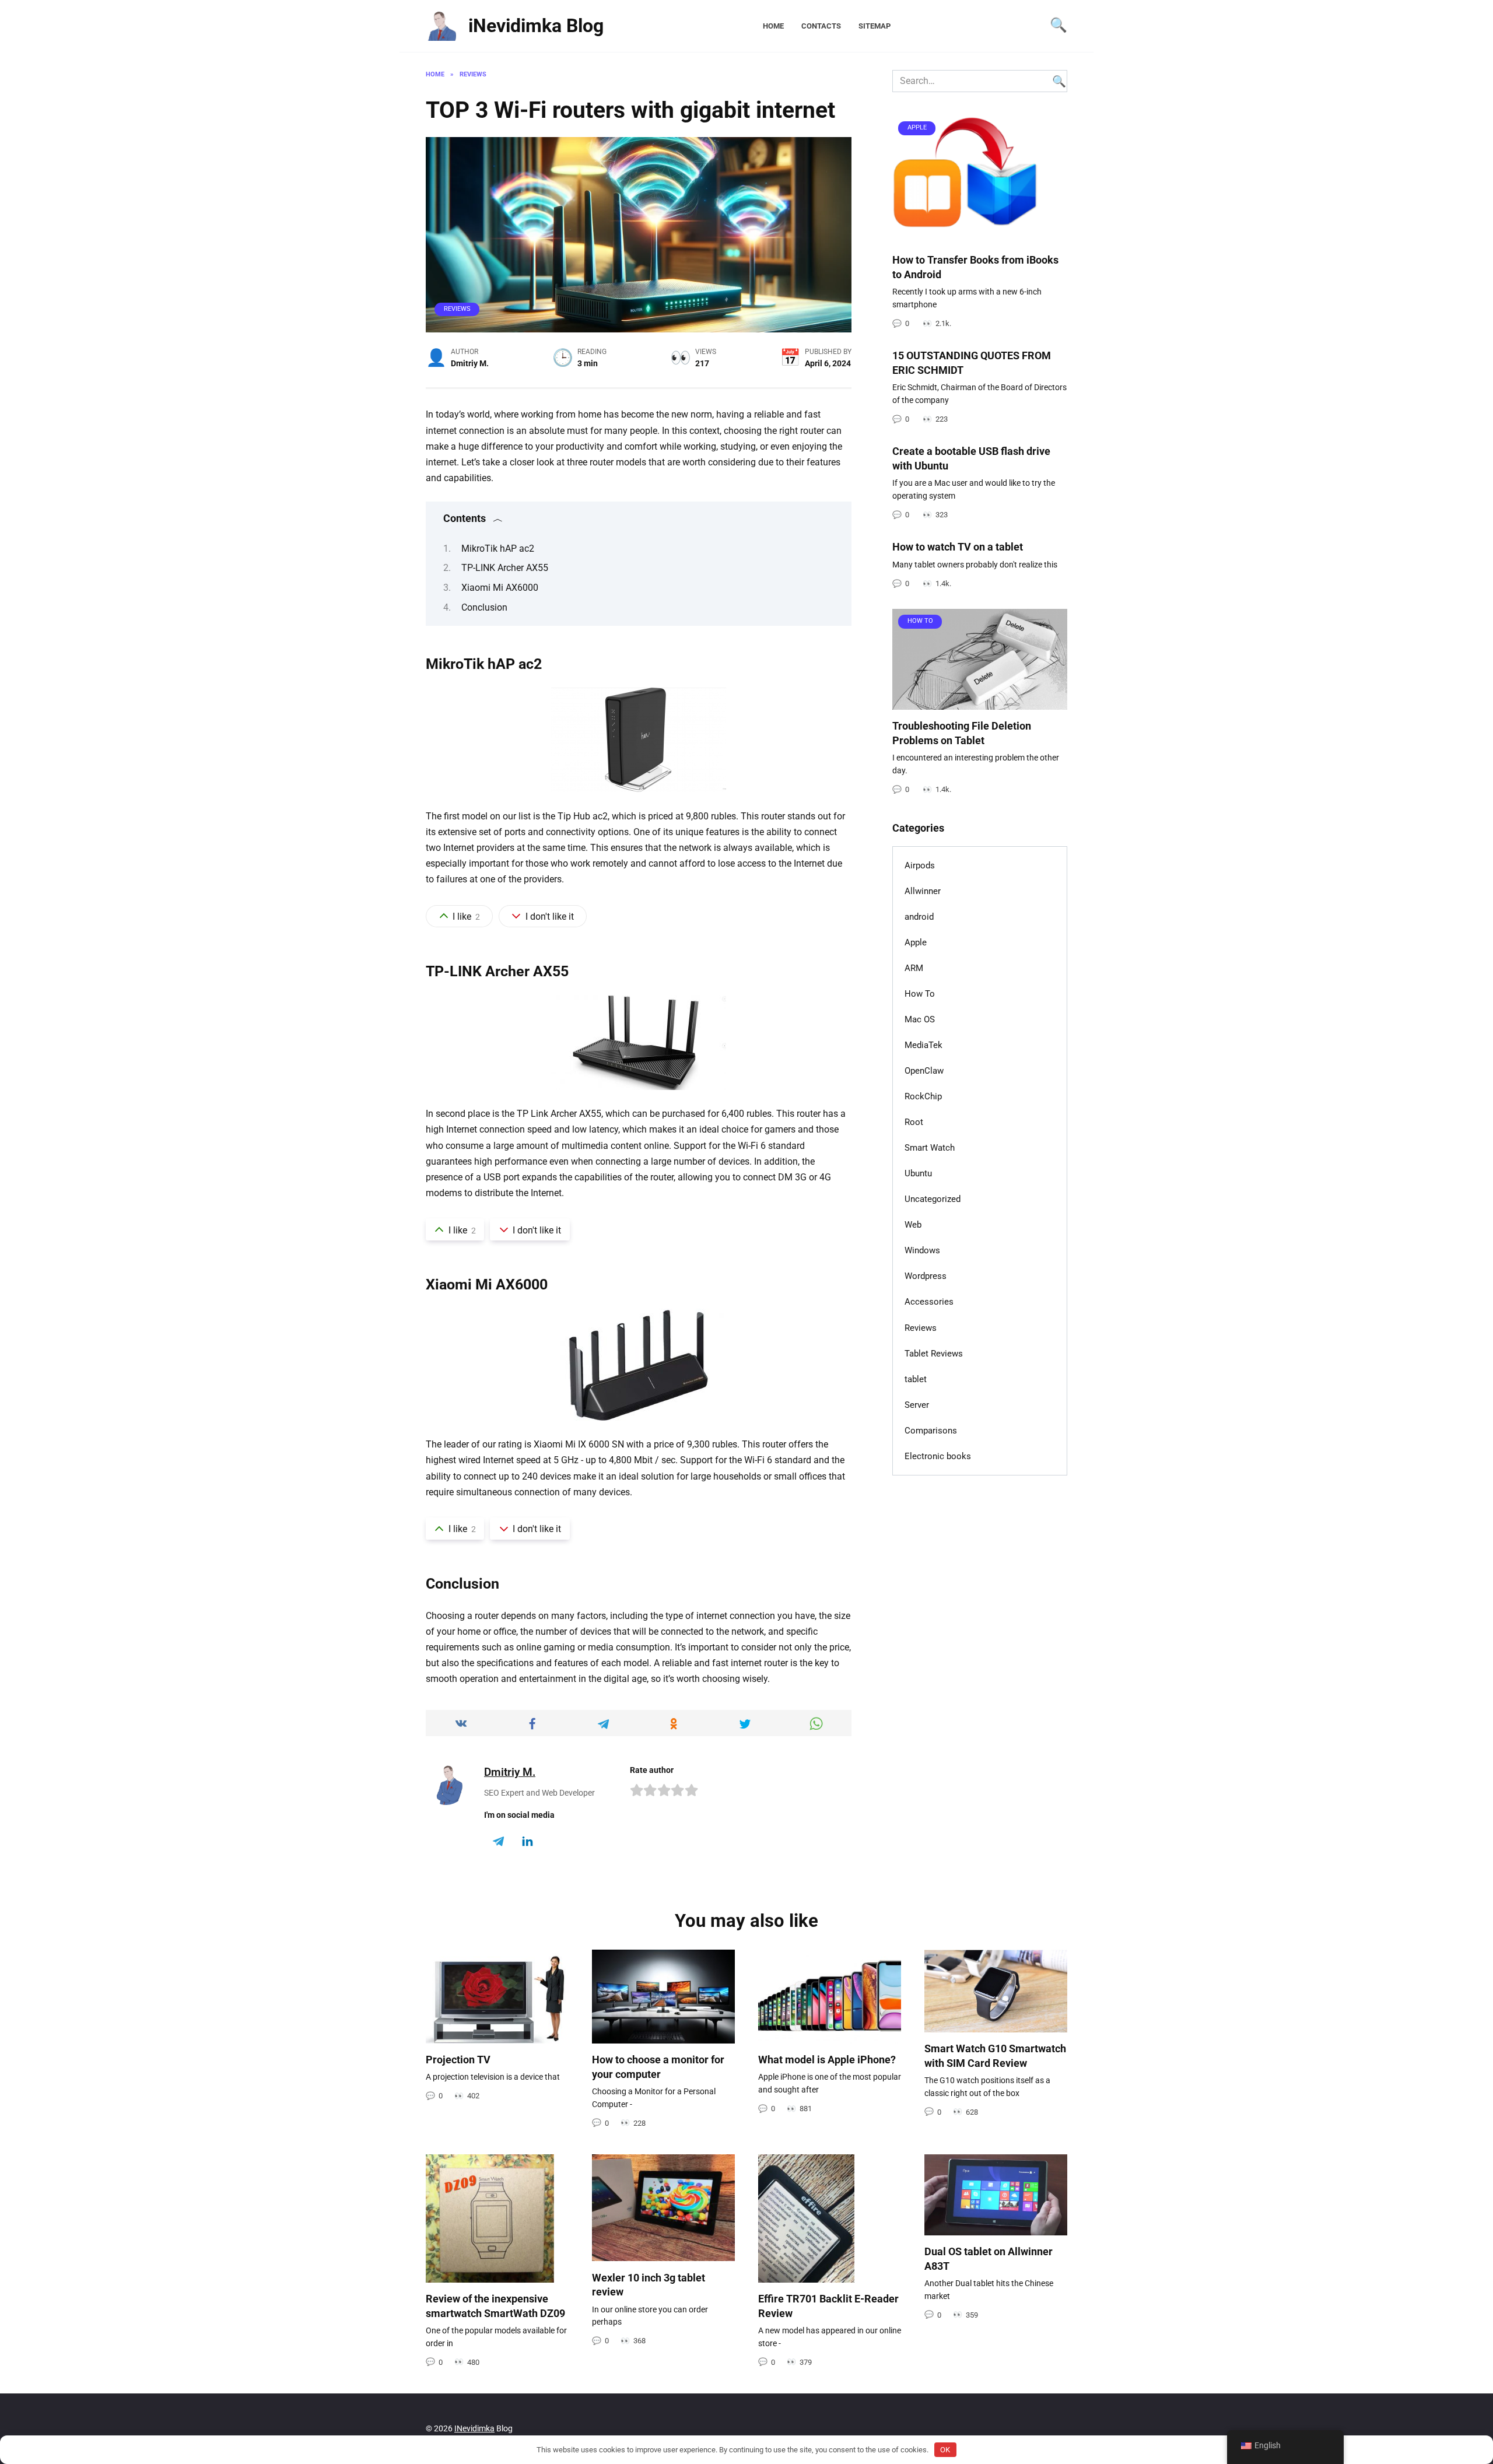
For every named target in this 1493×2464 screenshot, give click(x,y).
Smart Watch (930, 1148)
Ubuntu (918, 1173)
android (919, 917)
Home (773, 26)
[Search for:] (980, 81)
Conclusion (484, 607)
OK (945, 2450)
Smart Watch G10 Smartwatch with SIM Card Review (995, 2056)
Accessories (929, 1302)
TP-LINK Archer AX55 (505, 568)
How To (920, 994)
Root (914, 1122)
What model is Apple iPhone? (827, 2060)
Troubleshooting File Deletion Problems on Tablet (962, 733)
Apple (916, 942)
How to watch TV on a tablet (958, 547)
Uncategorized (933, 1199)
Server (917, 1405)
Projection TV (458, 2060)
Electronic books (938, 1456)
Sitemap (875, 26)
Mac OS (920, 1019)
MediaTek (924, 1045)
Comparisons (931, 1431)
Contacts (821, 26)
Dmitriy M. (510, 1772)
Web (913, 1225)
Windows (922, 1250)
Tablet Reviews (934, 1354)
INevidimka (474, 2429)
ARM (914, 968)
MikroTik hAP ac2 (498, 548)
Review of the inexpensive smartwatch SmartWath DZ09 (495, 2306)
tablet (916, 1379)
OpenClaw (924, 1071)
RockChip (923, 1096)
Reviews (457, 309)
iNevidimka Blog (536, 26)
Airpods (920, 865)
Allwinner (923, 891)
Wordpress (926, 1276)
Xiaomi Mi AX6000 (500, 588)
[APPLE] (966, 236)
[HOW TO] (980, 702)
